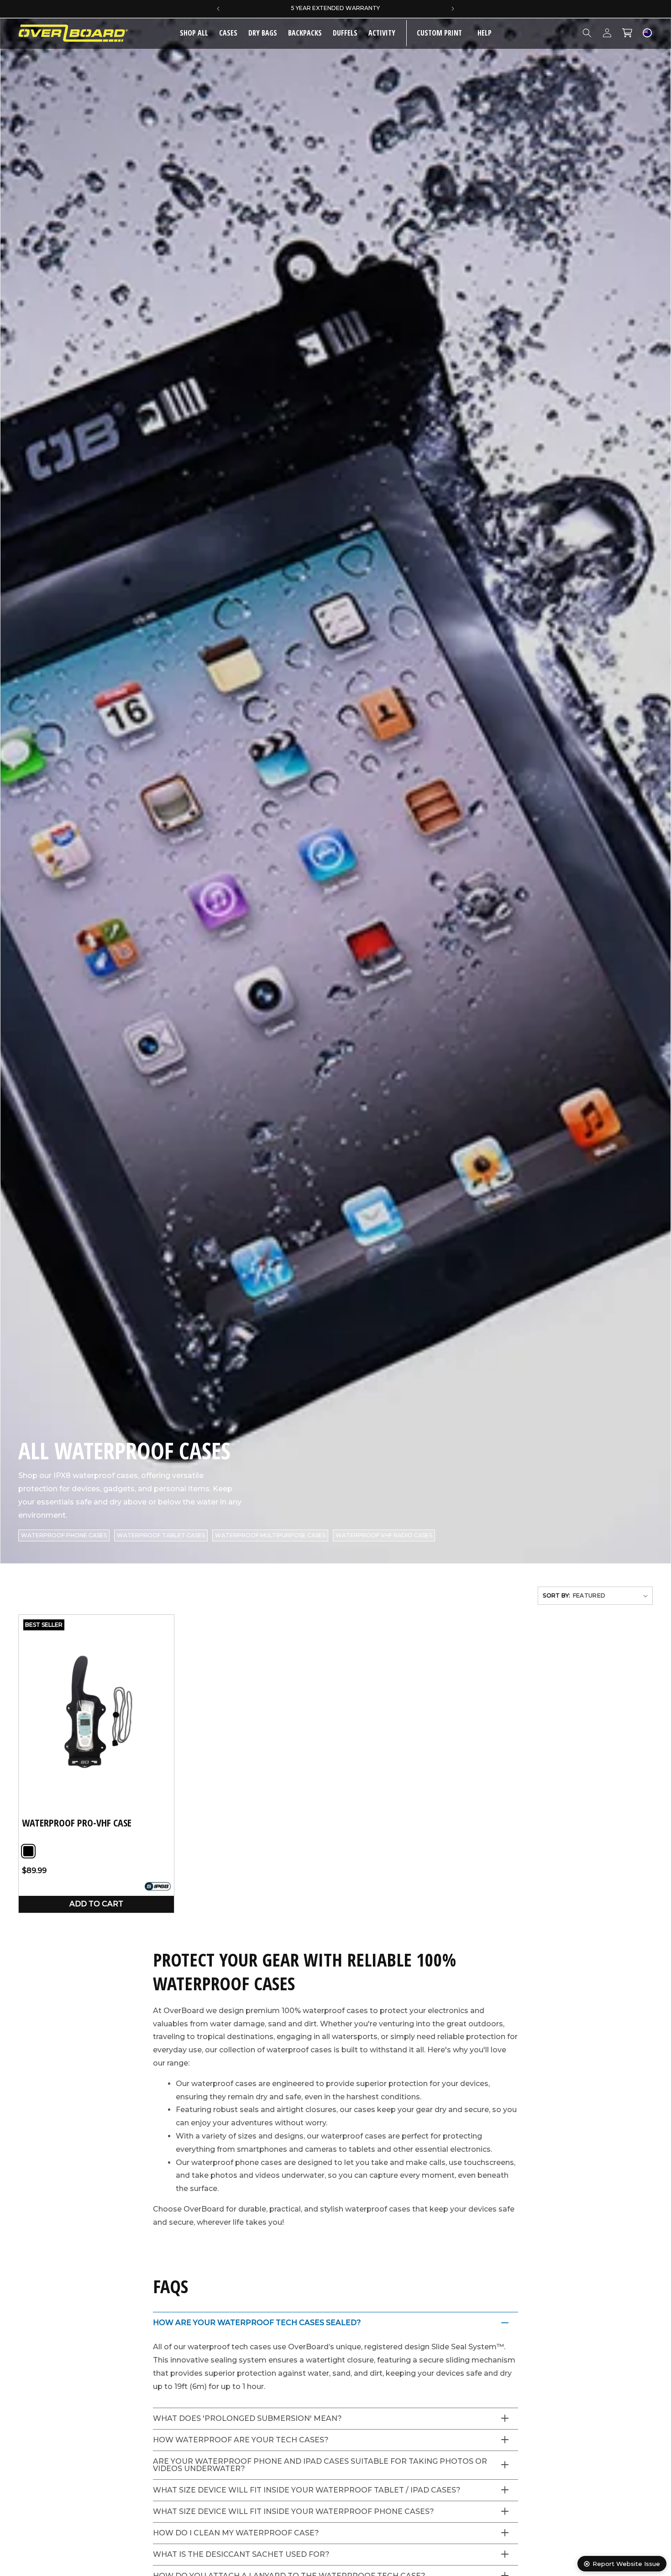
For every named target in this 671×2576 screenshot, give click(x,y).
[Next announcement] (453, 9)
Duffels (345, 33)
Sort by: (556, 1595)
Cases (228, 33)
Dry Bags (263, 33)
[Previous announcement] (218, 9)
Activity (382, 33)
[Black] (28, 1851)
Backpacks (305, 33)
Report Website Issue (626, 2564)
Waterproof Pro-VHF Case (77, 1823)
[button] (228, 33)
